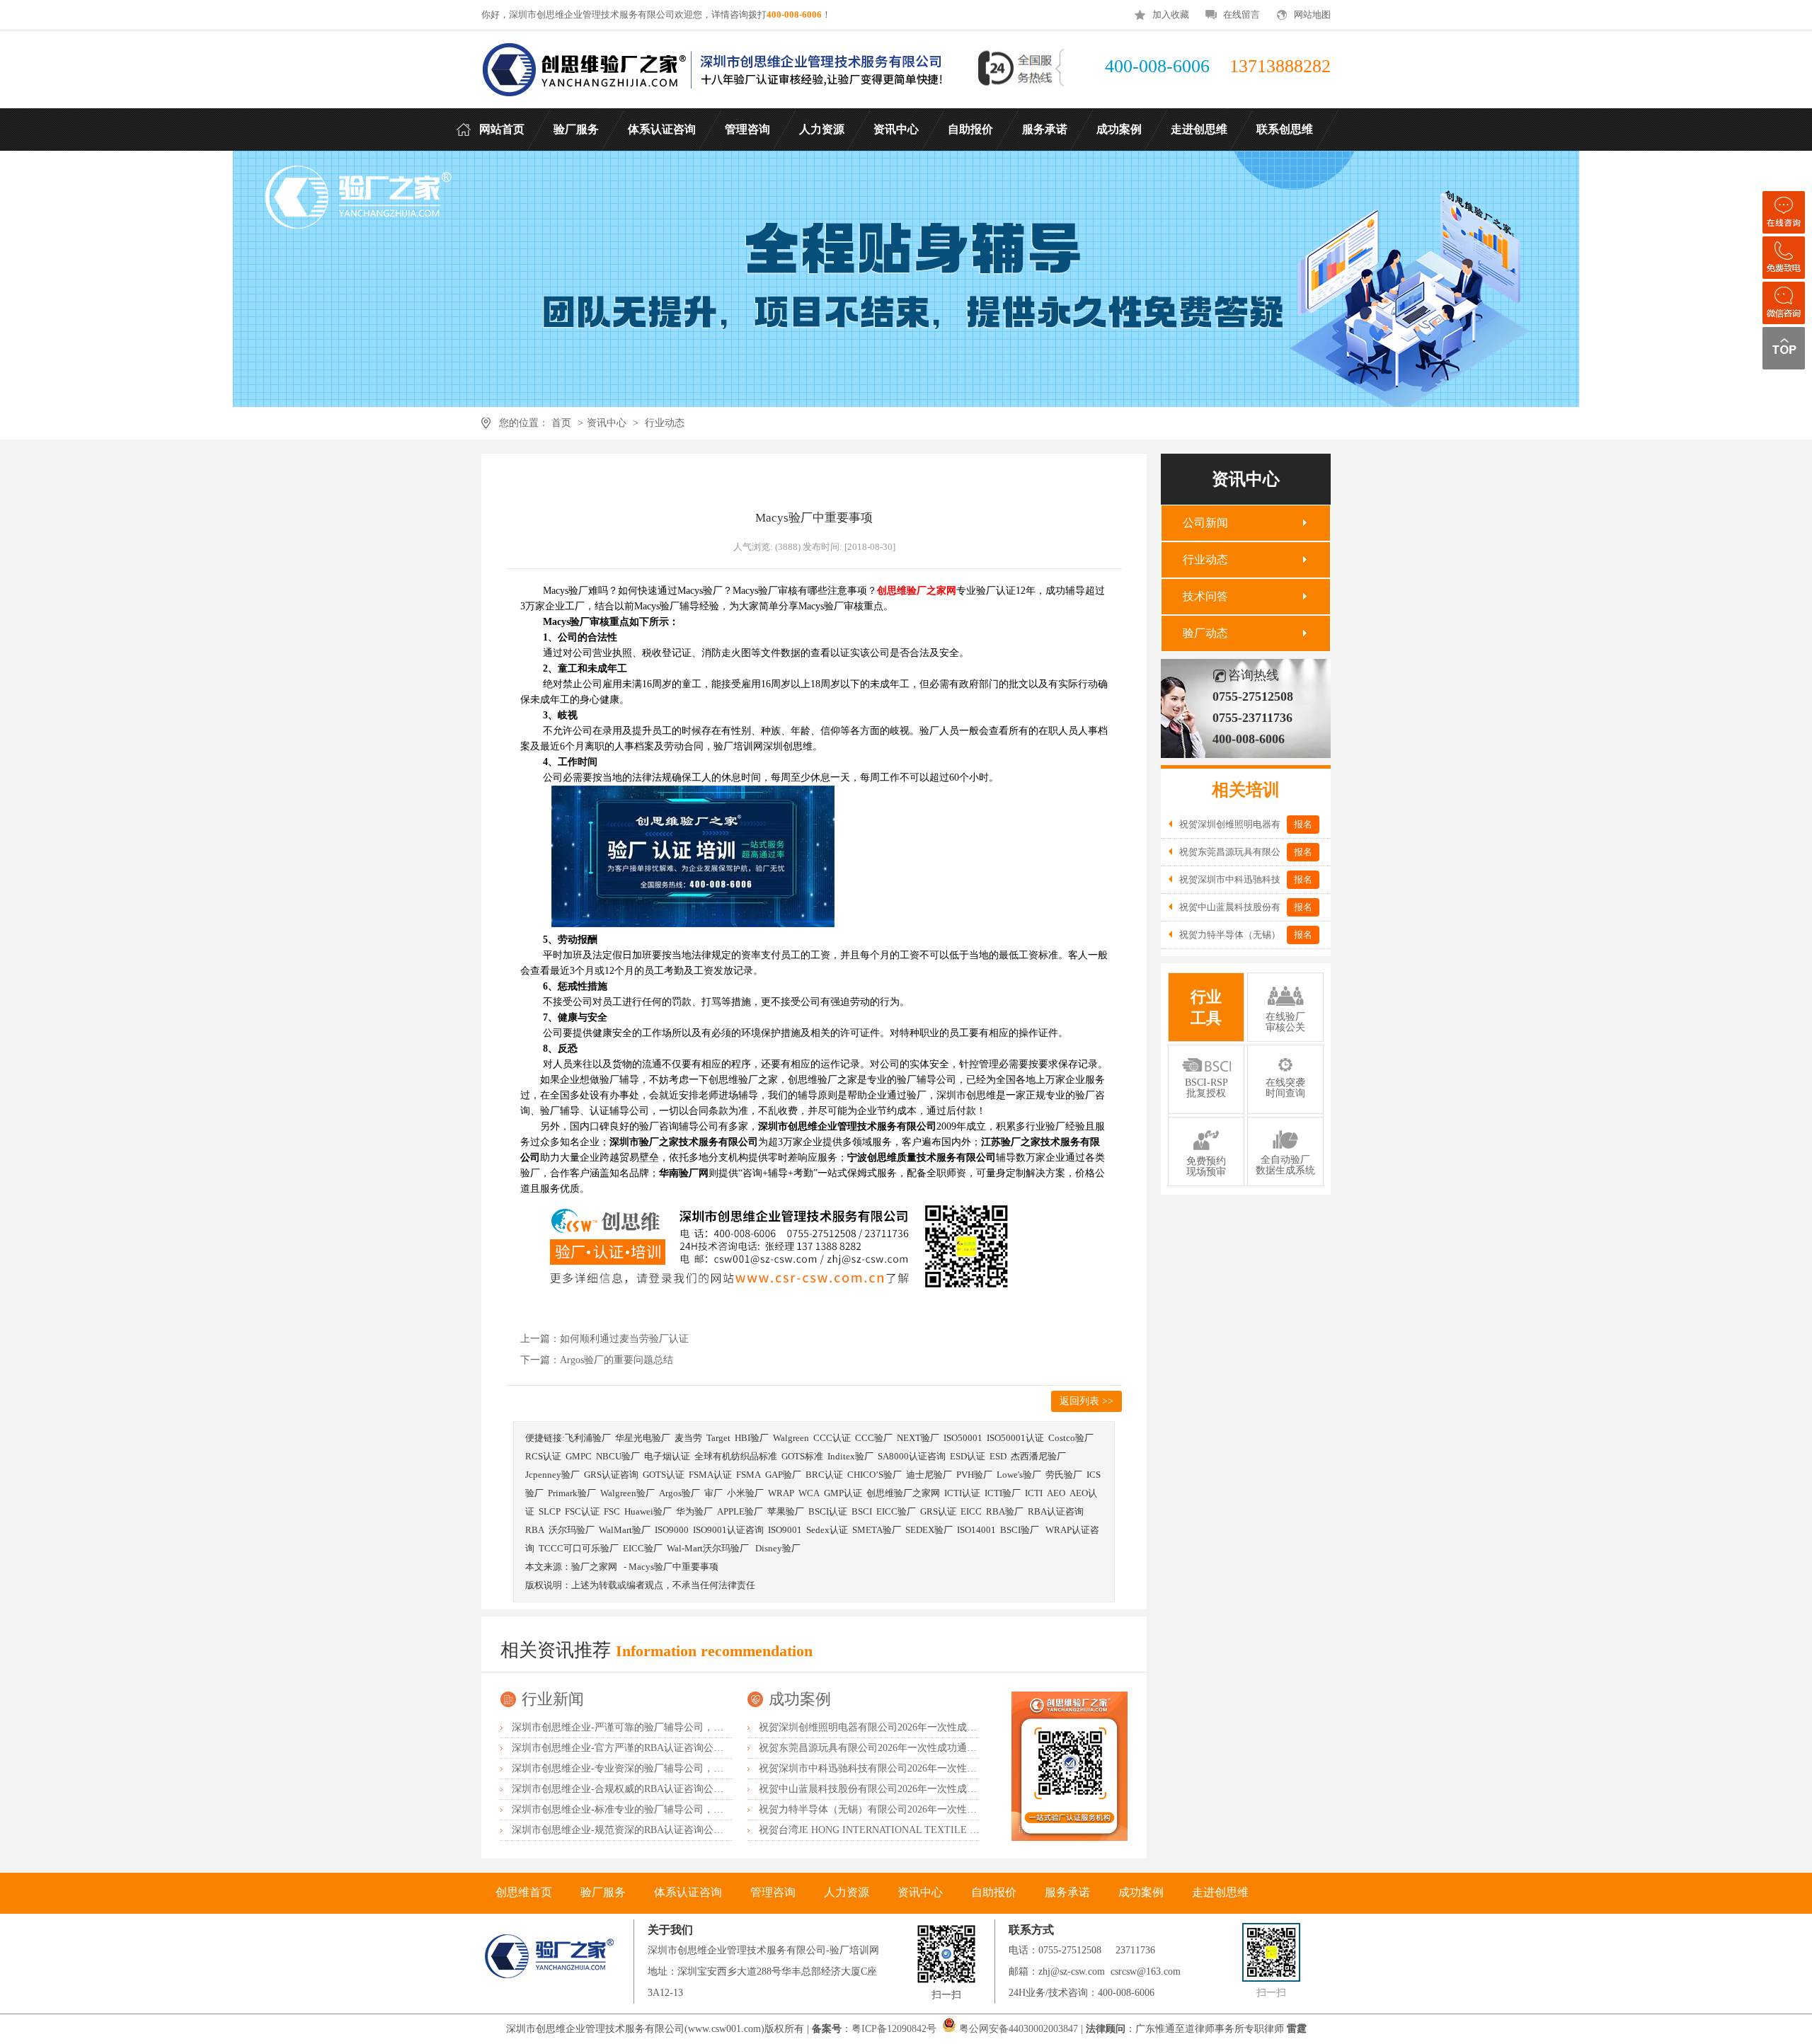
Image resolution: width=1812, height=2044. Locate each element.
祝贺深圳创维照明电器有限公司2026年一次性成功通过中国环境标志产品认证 (927, 1727)
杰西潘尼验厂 (1038, 1456)
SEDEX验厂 (929, 1530)
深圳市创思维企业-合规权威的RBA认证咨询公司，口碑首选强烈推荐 (662, 1789)
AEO (1056, 1493)
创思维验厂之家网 (903, 1493)
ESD (998, 1456)
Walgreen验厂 (627, 1493)
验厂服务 (603, 1892)
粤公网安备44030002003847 (1019, 2029)
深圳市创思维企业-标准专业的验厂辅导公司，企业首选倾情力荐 (652, 1809)
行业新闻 (553, 1699)
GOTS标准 (802, 1456)
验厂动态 (1205, 633)
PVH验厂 (974, 1475)
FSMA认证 (710, 1475)
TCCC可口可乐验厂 (579, 1548)
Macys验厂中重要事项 (673, 1567)
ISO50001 (963, 1438)
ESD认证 (968, 1456)
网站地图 (1312, 15)
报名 (1303, 824)
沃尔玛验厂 (572, 1530)
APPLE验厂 (740, 1511)
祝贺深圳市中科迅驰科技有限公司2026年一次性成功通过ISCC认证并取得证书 (928, 1768)
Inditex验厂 (850, 1456)
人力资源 (847, 1892)
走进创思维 (1220, 1892)
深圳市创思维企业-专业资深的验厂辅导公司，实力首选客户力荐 (652, 1768)
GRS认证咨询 (611, 1475)
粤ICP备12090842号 (895, 2029)
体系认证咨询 (688, 1892)
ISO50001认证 (1015, 1438)
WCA (809, 1493)
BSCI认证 (828, 1511)
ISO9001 (785, 1530)
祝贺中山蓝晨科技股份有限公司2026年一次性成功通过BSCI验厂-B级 (908, 1789)
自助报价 (994, 1892)
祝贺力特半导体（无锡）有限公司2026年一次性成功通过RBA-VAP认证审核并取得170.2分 (954, 1809)
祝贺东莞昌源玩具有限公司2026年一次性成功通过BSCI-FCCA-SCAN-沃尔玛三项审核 (945, 1748)
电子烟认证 (667, 1456)
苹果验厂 (786, 1511)
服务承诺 (1067, 1892)
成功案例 (800, 1699)
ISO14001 (976, 1530)
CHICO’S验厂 (875, 1475)
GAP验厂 (783, 1475)
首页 (561, 423)
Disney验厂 (778, 1548)
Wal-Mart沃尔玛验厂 (709, 1548)
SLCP (550, 1511)
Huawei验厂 (648, 1511)
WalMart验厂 (625, 1530)
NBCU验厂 (618, 1456)
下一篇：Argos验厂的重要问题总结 (597, 1360)
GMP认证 (843, 1493)
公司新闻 (1205, 523)
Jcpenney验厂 (552, 1475)
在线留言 (1242, 15)
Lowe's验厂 (1019, 1475)
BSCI (862, 1511)
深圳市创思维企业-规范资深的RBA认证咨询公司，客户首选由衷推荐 (662, 1830)
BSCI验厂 (1021, 1530)
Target (718, 1438)
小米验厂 (745, 1493)
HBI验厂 (752, 1438)
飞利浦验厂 (588, 1438)
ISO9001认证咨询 (728, 1530)
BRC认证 (824, 1475)
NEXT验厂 (918, 1438)
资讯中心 (607, 423)
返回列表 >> (1086, 1401)
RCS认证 (543, 1456)
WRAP (781, 1493)
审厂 (713, 1493)
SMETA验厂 (877, 1530)
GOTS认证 (664, 1475)
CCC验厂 (874, 1438)
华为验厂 (694, 1511)
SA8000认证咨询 (912, 1456)
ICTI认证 (962, 1493)
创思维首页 (524, 1892)
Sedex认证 (827, 1530)
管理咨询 (773, 1892)
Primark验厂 (572, 1493)
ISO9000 (672, 1530)
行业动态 (665, 423)
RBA (535, 1530)
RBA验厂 (1005, 1511)
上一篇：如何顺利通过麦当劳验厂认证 (604, 1339)
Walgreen (791, 1438)
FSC (612, 1511)
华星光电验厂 (643, 1438)
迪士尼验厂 (929, 1475)
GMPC (579, 1456)
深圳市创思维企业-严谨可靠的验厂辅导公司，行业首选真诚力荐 (652, 1727)
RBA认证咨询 (1056, 1511)
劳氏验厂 (1064, 1475)
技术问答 (1205, 596)
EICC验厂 (896, 1511)
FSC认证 (582, 1511)
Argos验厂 (679, 1493)
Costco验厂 (1071, 1438)
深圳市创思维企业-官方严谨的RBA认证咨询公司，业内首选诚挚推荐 (662, 1748)
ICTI (1034, 1493)
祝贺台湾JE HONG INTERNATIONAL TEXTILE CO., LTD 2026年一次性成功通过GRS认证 (955, 1830)
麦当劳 (688, 1438)
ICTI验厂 (1003, 1493)
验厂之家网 (594, 1567)
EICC (971, 1511)
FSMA (749, 1475)
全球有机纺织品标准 (736, 1456)
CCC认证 (832, 1438)
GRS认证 (938, 1511)
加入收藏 (1171, 15)
